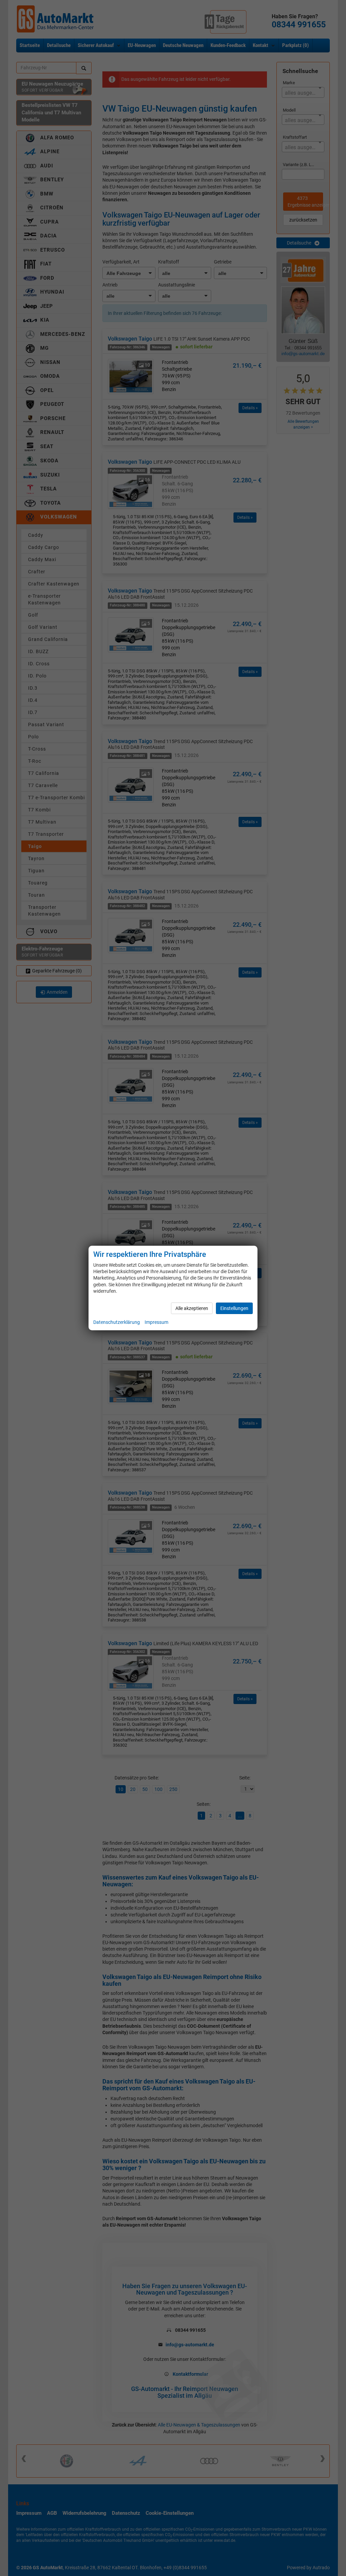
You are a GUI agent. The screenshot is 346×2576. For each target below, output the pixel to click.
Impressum (156, 1322)
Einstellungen (234, 1308)
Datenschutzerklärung (117, 1322)
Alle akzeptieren (192, 1308)
